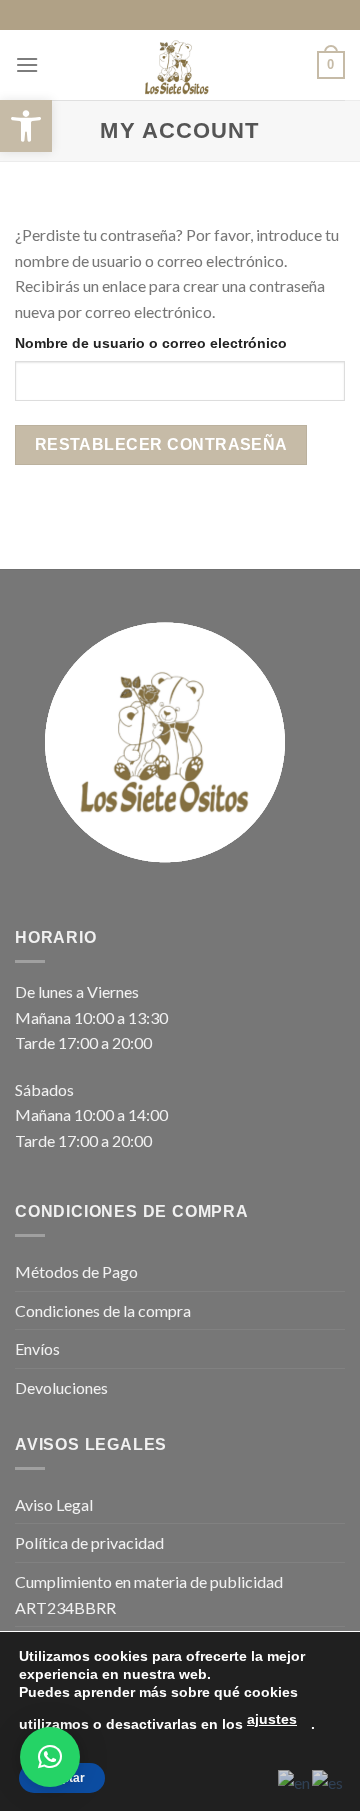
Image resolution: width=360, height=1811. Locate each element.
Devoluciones (61, 1387)
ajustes (272, 1719)
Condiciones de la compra (103, 1310)
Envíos (37, 1348)
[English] (295, 1780)
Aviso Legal (54, 1504)
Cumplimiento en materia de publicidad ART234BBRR (149, 1594)
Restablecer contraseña (161, 444)
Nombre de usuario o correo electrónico (151, 343)
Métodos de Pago (76, 1271)
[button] (26, 126)
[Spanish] (328, 1780)
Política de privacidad (89, 1542)
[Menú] (27, 64)
